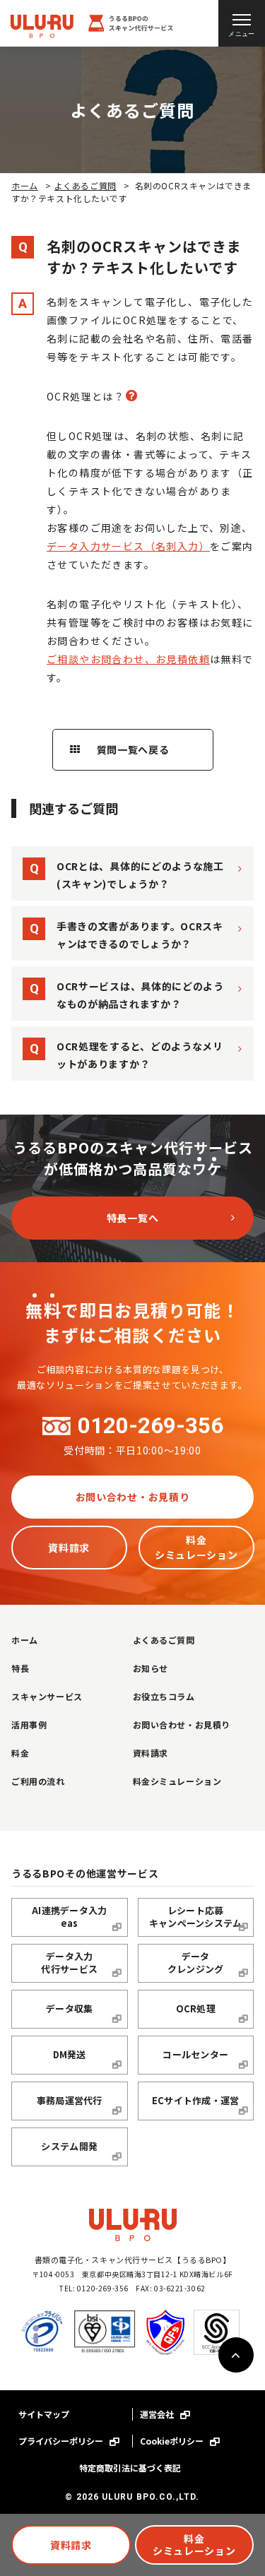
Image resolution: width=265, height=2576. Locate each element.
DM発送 (70, 2054)
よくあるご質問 (86, 185)
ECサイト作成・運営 (196, 2100)
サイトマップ (44, 2414)
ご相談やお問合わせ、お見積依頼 (128, 659)
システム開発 (69, 2146)
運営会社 (158, 2414)
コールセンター (195, 2054)
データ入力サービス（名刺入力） (128, 546)
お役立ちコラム (164, 1696)
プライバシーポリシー (62, 2441)
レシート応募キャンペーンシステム (196, 1917)
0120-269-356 (151, 1426)
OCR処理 (196, 2008)
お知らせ (151, 1668)
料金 (20, 1753)
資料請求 (71, 2545)
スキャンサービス (47, 1696)
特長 (20, 1668)
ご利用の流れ (38, 1781)
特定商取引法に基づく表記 (130, 2468)
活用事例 (29, 1725)
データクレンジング (196, 1963)
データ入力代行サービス (69, 1963)
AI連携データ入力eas (69, 1917)
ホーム (25, 185)
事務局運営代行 (70, 2100)
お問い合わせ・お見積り (133, 1497)
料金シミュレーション (194, 2545)
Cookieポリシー (173, 2441)
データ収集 (69, 2008)
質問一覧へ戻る (132, 749)
